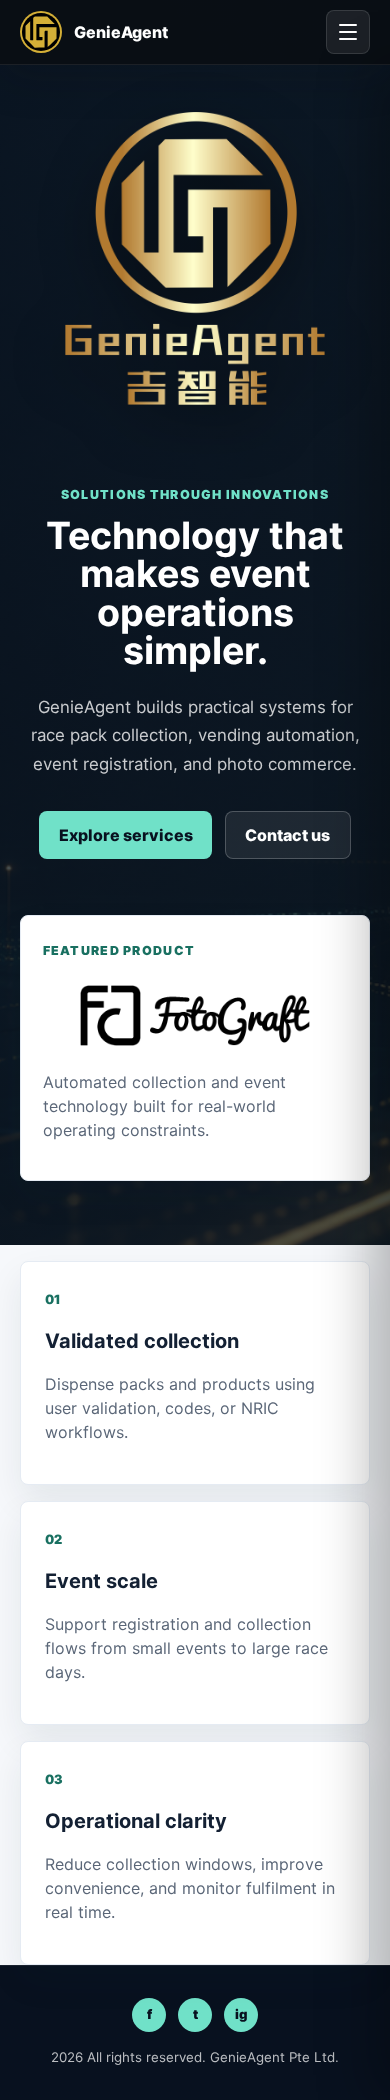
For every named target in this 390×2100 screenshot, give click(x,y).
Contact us (287, 835)
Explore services (126, 835)
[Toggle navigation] (348, 32)
